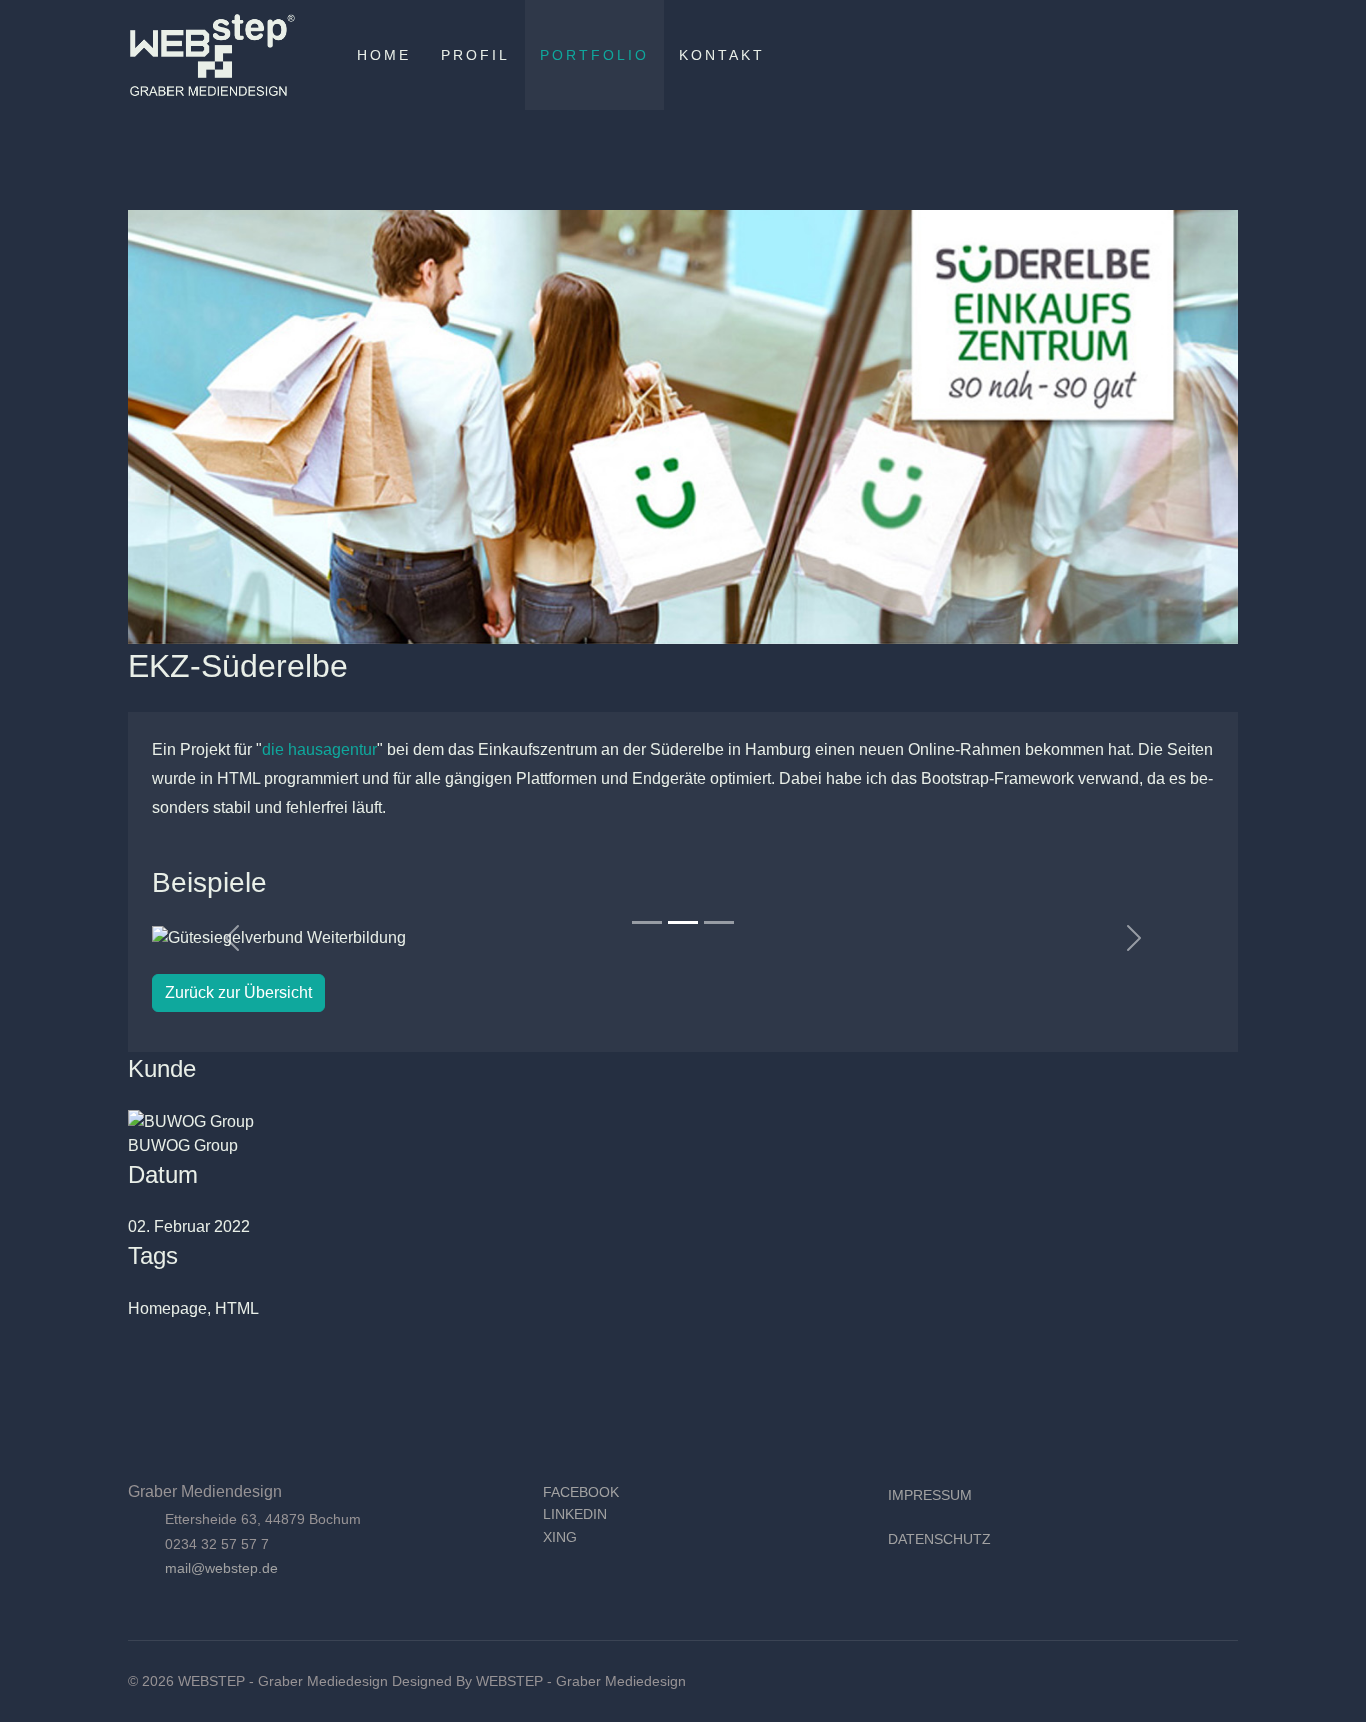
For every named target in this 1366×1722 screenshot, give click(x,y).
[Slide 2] (683, 922)
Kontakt (722, 55)
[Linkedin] (1200, 54)
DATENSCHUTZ (939, 1539)
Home (384, 55)
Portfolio (594, 55)
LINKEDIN (575, 1514)
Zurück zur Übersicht (238, 992)
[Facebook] (1168, 54)
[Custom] (1232, 54)
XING (560, 1537)
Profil (475, 55)
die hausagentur (319, 749)
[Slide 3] (719, 922)
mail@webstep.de (221, 1568)
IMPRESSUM (930, 1495)
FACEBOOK (581, 1492)
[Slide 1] (647, 922)
